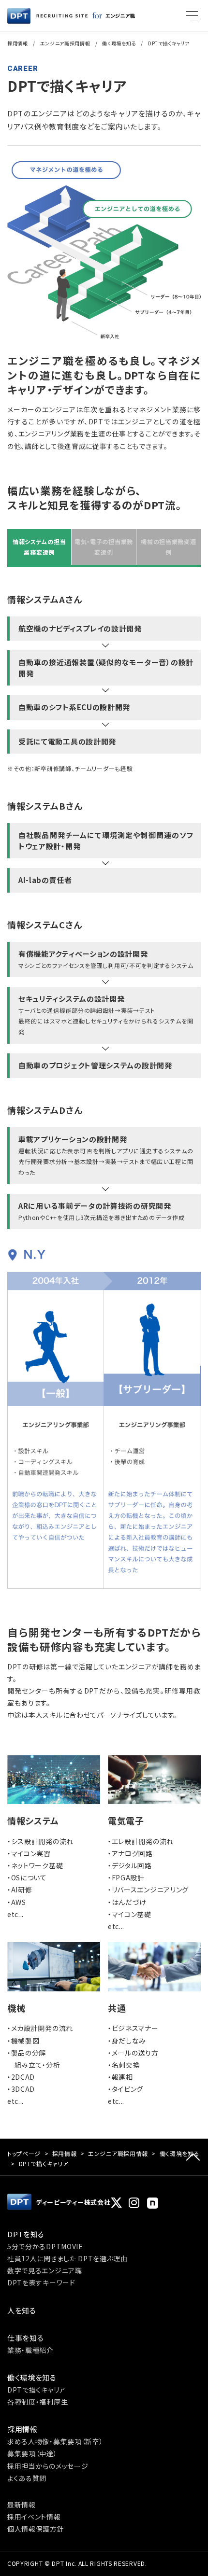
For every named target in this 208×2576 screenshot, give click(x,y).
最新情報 (22, 2505)
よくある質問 (27, 2478)
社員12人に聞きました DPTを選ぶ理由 (67, 2258)
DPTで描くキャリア (37, 2390)
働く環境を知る (180, 2153)
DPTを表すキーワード (41, 2282)
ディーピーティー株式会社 (73, 2202)
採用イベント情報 (34, 2517)
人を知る (22, 2310)
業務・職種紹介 (30, 2350)
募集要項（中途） (32, 2453)
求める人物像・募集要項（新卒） (55, 2441)
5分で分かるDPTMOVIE (45, 2246)
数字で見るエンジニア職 (45, 2270)
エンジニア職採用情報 (65, 43)
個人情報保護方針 (36, 2529)
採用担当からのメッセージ (48, 2466)
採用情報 (18, 43)
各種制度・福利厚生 (37, 2402)
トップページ (24, 2153)
